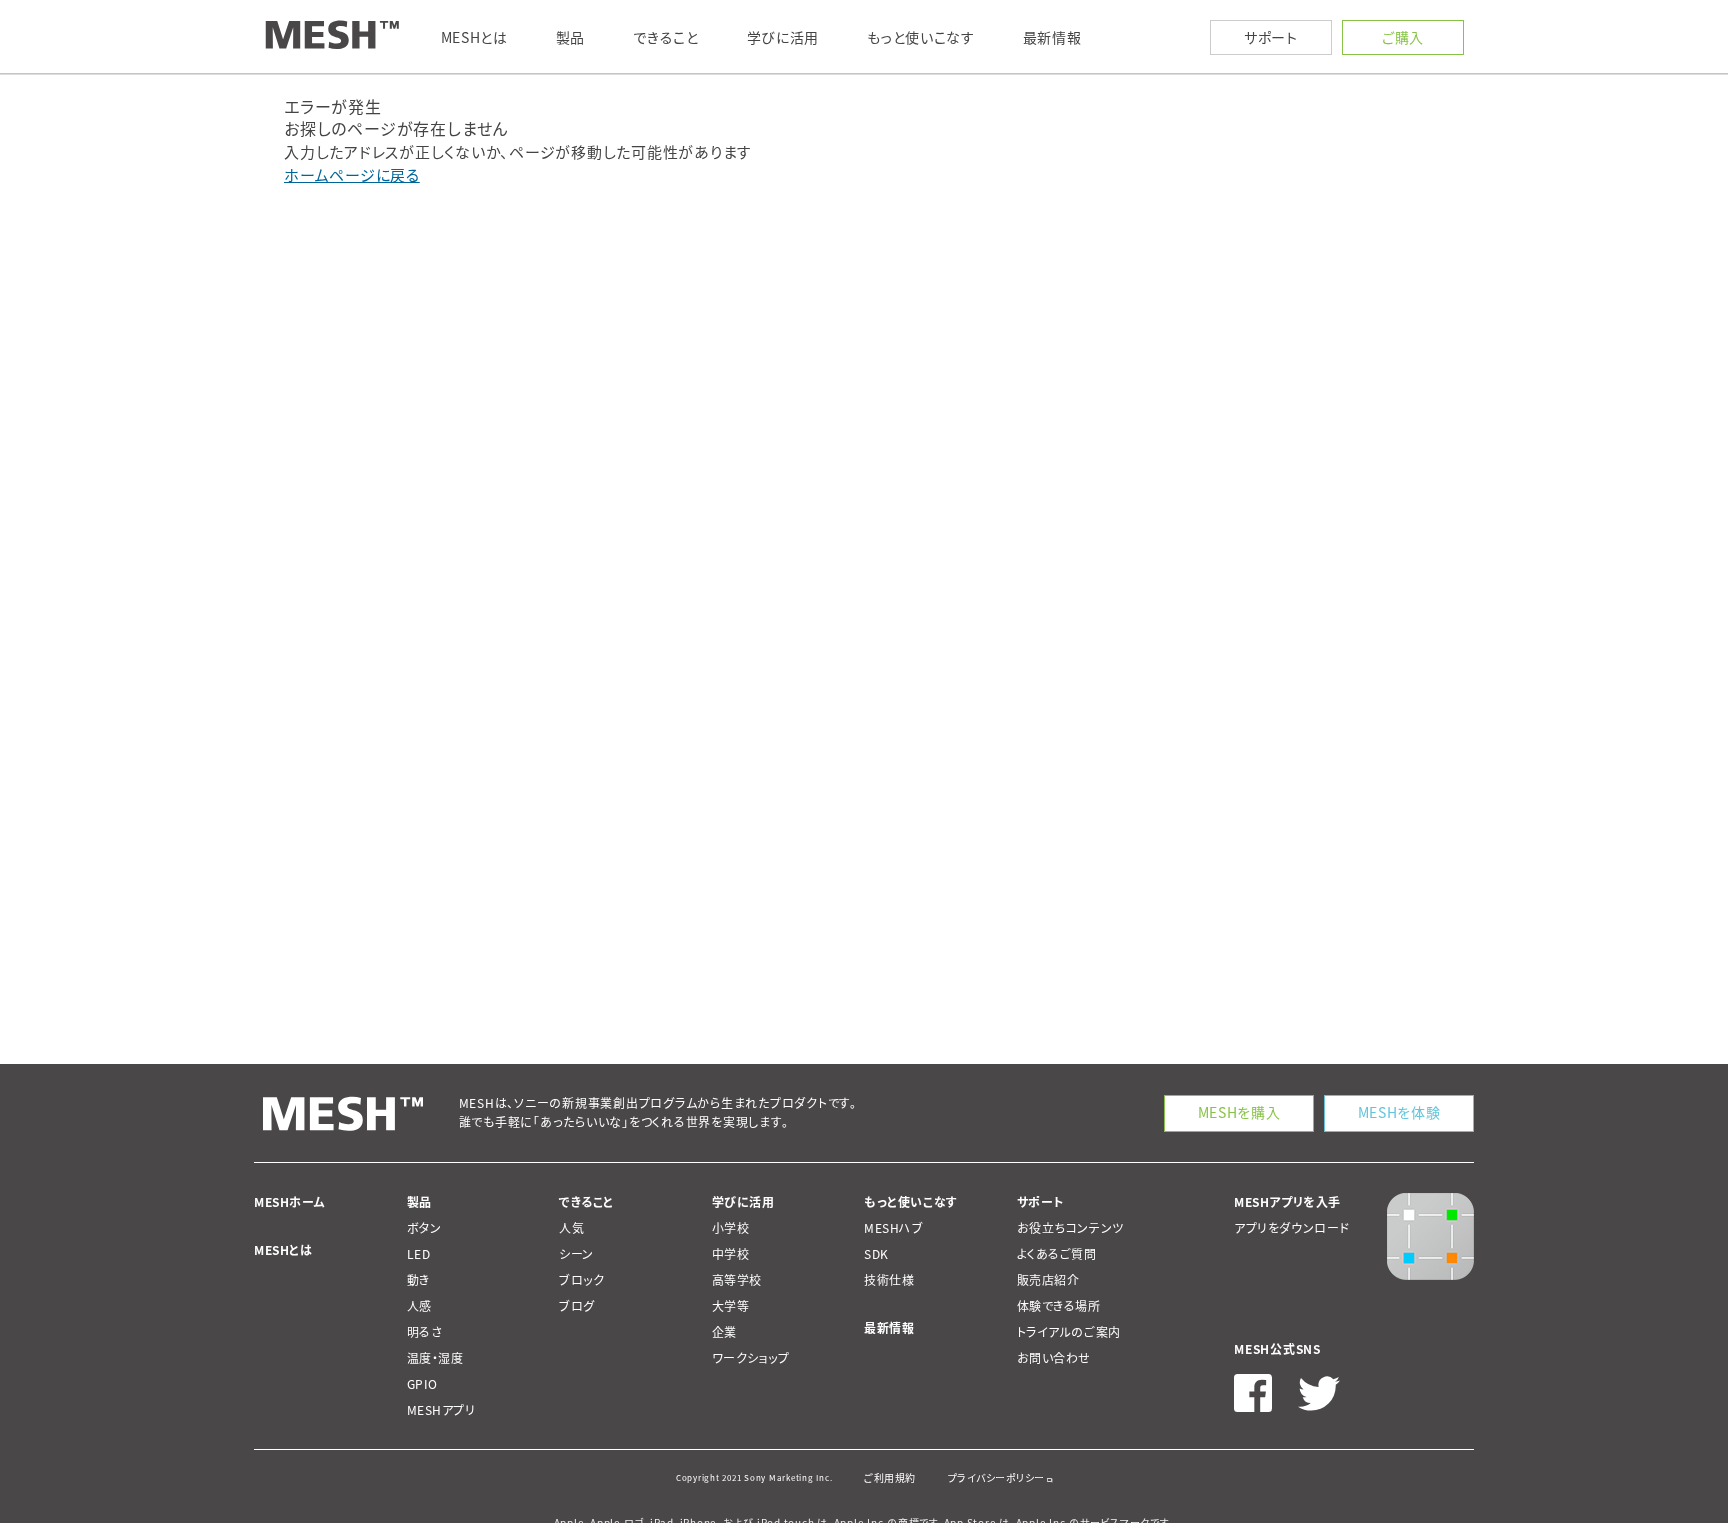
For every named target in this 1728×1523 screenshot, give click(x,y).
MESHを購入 (1239, 1112)
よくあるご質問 (1057, 1254)
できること (586, 1202)
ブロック (581, 1280)
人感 (419, 1306)
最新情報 (889, 1328)
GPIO (422, 1384)
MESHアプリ (441, 1410)
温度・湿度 (435, 1358)
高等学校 (737, 1280)
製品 (419, 1202)
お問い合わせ (1054, 1358)
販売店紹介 (1048, 1280)
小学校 (731, 1228)
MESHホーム (289, 1202)
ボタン (424, 1228)
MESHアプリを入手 (1287, 1202)
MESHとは (283, 1250)
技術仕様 (889, 1280)
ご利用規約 (890, 1477)
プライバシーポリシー (996, 1477)
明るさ (425, 1332)
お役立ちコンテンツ (1070, 1228)
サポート (1271, 37)
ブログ (577, 1306)
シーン (576, 1254)
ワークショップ (751, 1358)
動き (418, 1280)
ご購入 (1403, 37)
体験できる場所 (1059, 1306)
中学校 (731, 1254)
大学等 (731, 1306)
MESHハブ (894, 1228)
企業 (724, 1332)
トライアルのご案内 (1069, 1332)
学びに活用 (743, 1202)
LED (419, 1254)
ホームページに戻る (352, 175)
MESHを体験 (1399, 1112)
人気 (571, 1228)
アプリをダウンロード (1292, 1228)
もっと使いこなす (911, 1202)
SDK (876, 1254)
